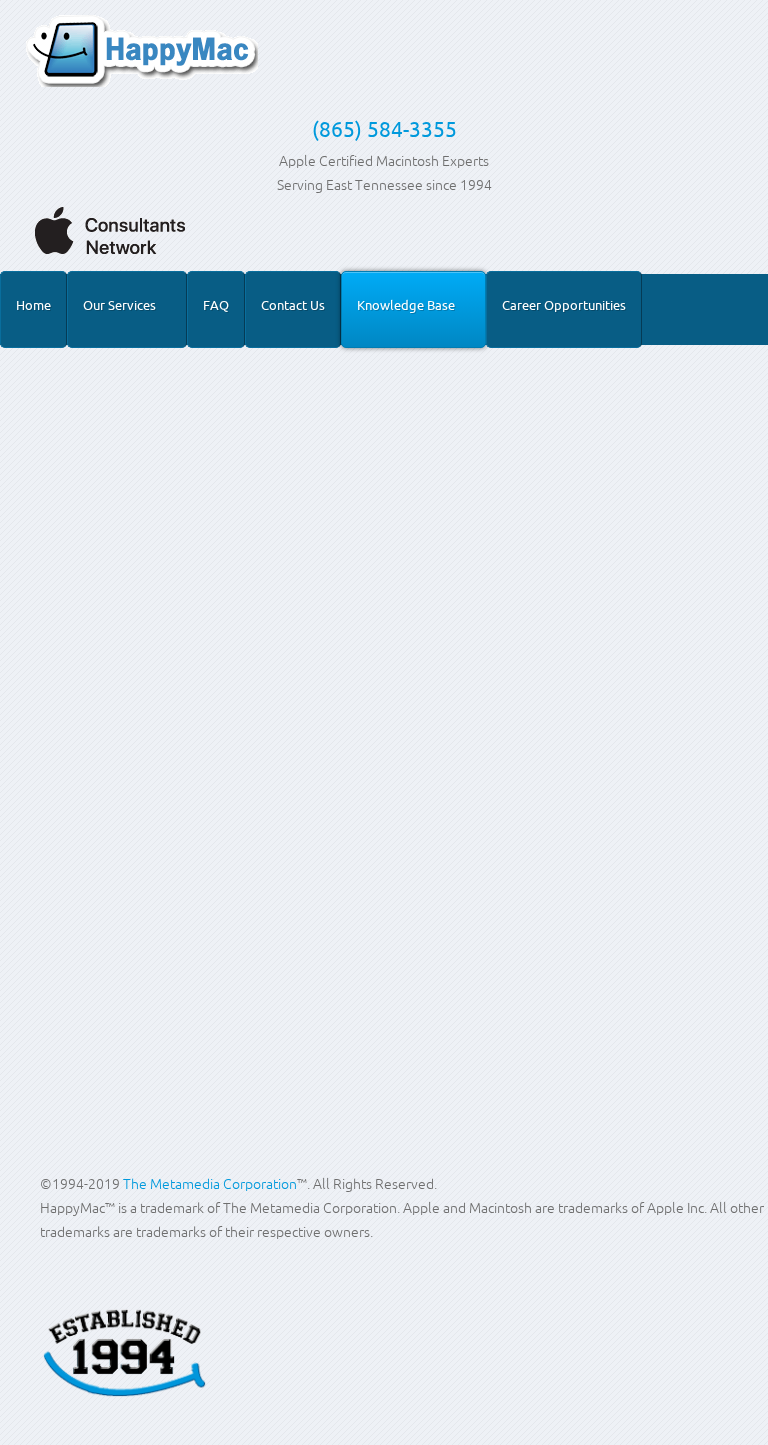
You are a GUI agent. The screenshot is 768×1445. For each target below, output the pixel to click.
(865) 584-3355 (384, 129)
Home (33, 305)
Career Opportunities (564, 305)
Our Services (119, 305)
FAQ (216, 305)
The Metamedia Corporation (210, 1184)
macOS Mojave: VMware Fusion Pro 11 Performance (320, 526)
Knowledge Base (406, 305)
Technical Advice (148, 566)
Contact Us (293, 305)
